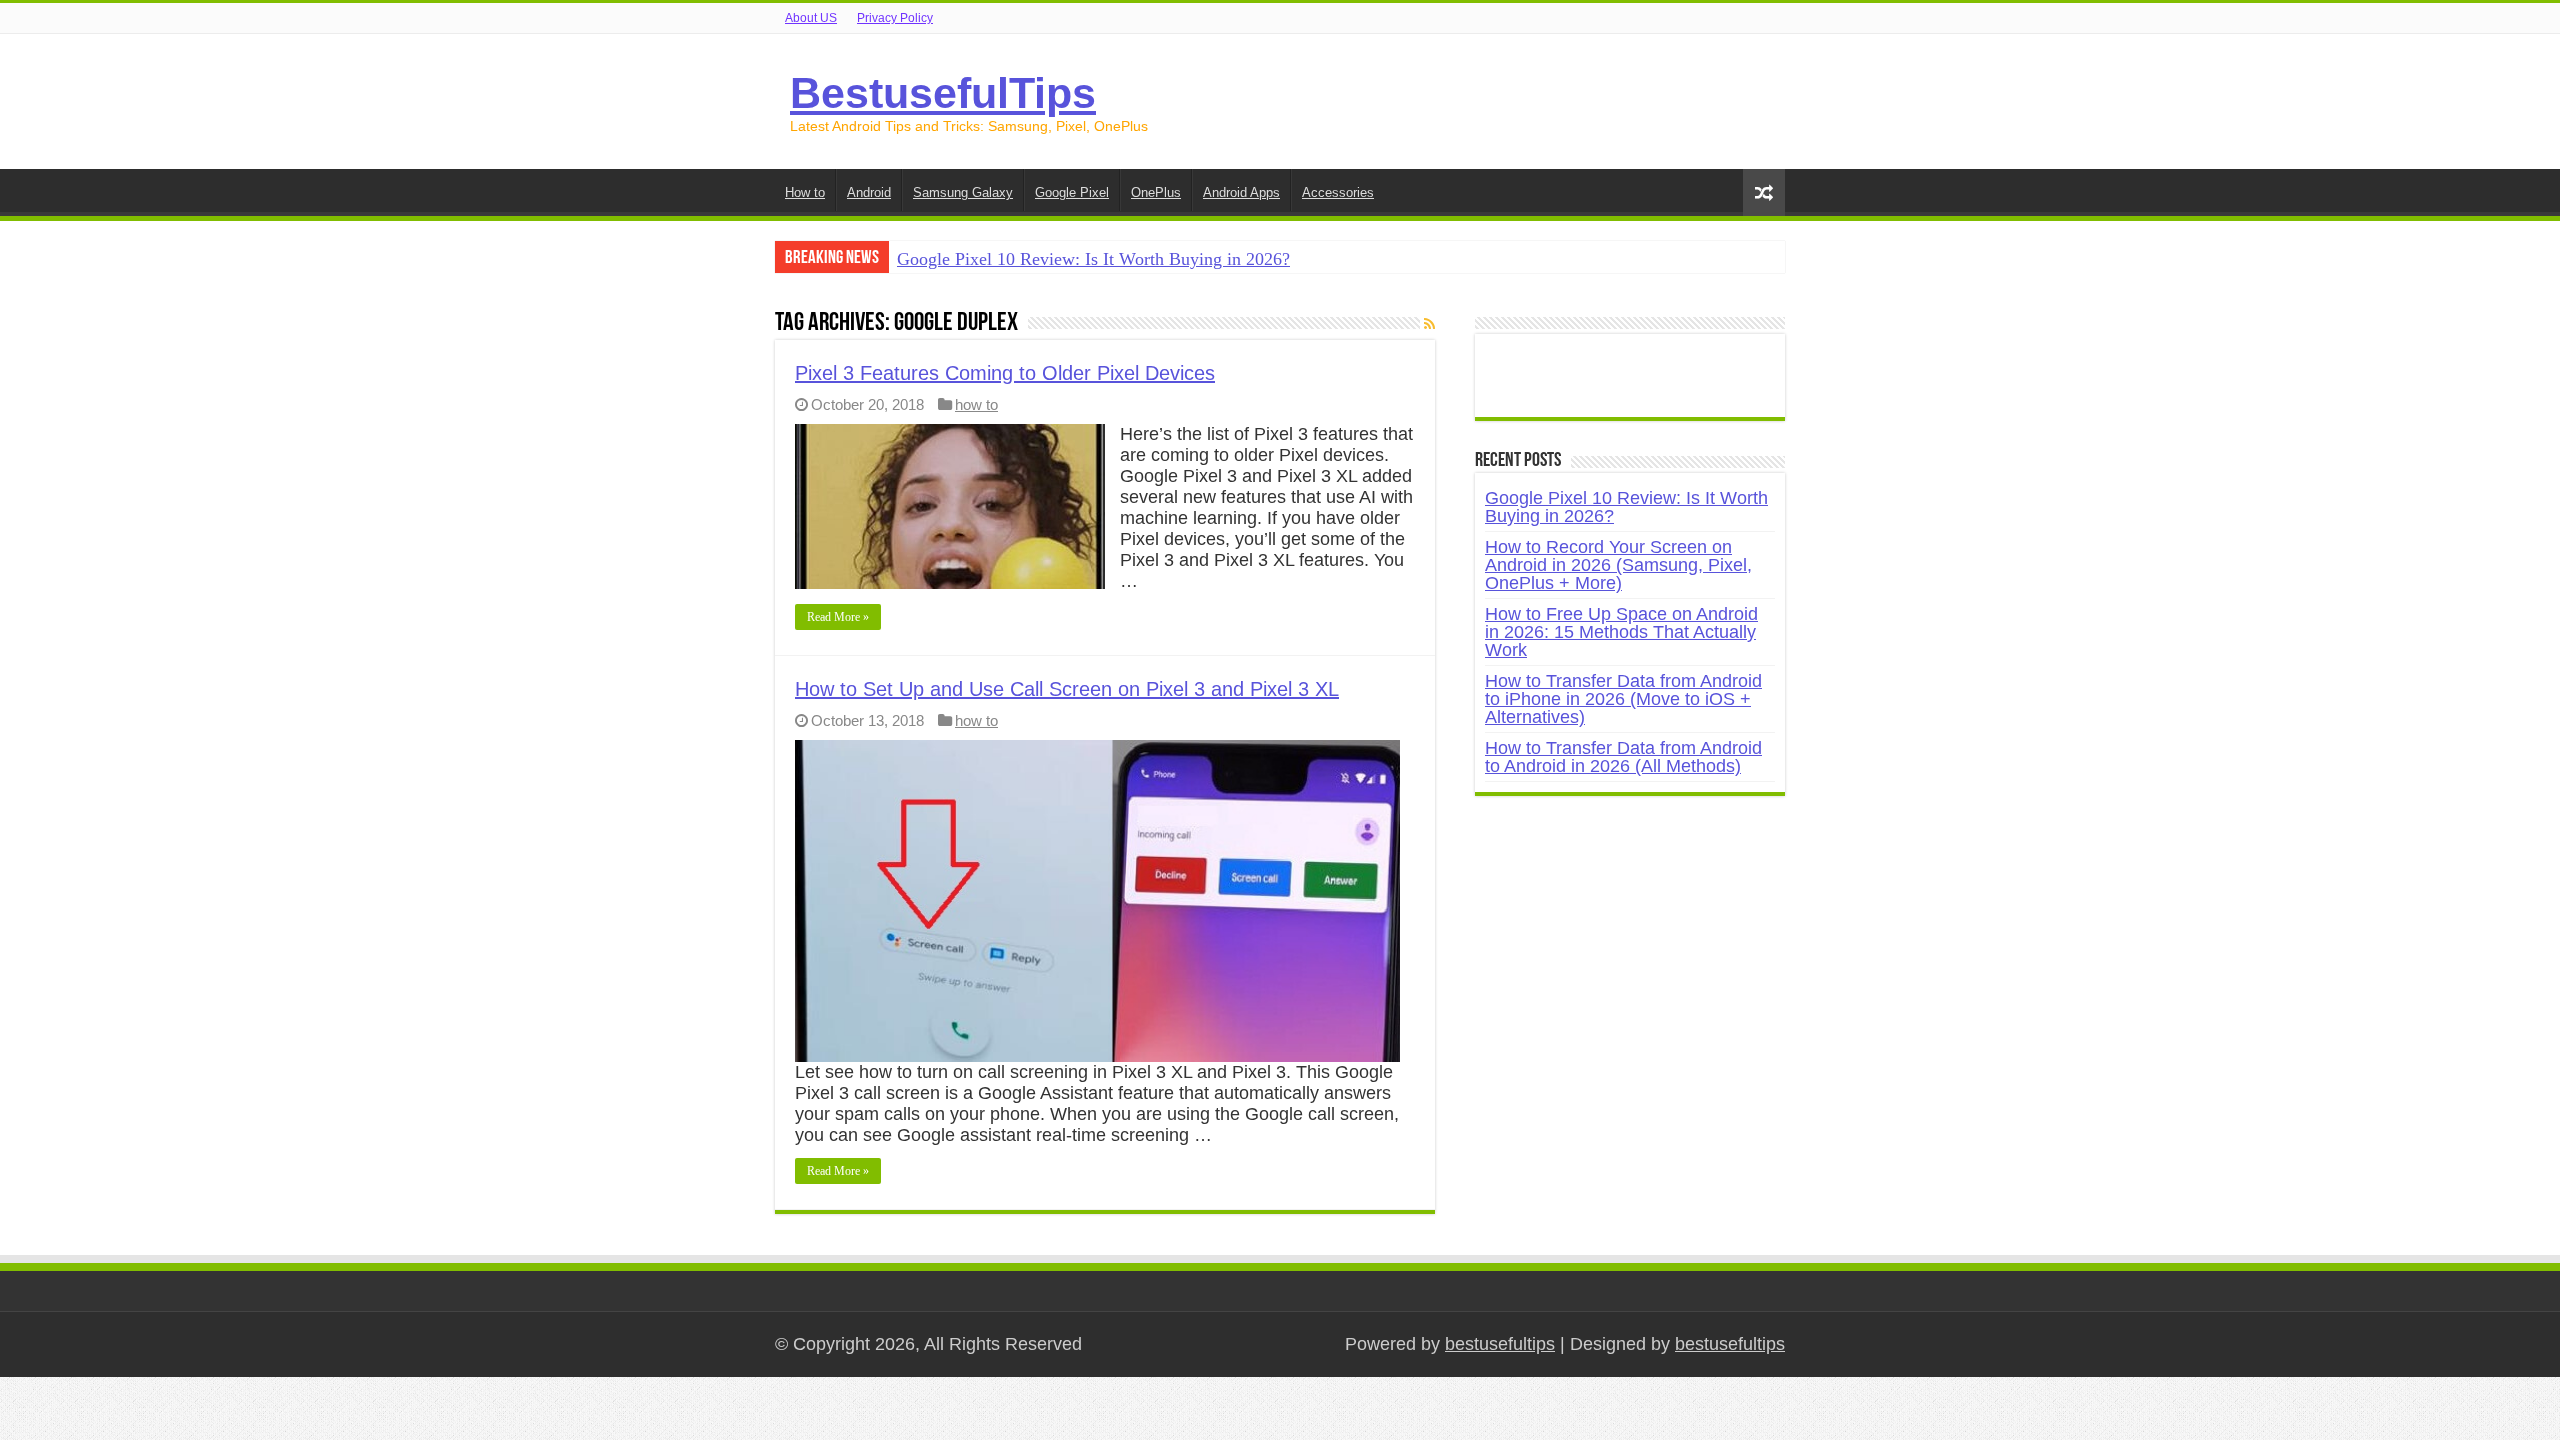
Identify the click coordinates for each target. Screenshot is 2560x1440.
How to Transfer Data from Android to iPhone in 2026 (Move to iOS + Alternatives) (1623, 699)
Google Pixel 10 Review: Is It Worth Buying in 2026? (1093, 259)
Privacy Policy (895, 18)
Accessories (1338, 192)
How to (805, 192)
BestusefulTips (943, 93)
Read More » (838, 617)
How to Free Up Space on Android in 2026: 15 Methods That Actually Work (1621, 632)
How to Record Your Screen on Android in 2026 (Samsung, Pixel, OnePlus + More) (1618, 565)
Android (869, 192)
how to (976, 404)
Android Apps (1241, 192)
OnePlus (1156, 192)
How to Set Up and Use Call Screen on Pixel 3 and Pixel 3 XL (1067, 689)
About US (811, 18)
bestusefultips (1500, 1344)
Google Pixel (1072, 192)
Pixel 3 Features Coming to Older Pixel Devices (1005, 373)
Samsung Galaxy (963, 192)
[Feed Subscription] (1429, 324)
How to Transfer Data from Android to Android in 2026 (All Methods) (1623, 757)
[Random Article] (1764, 192)
